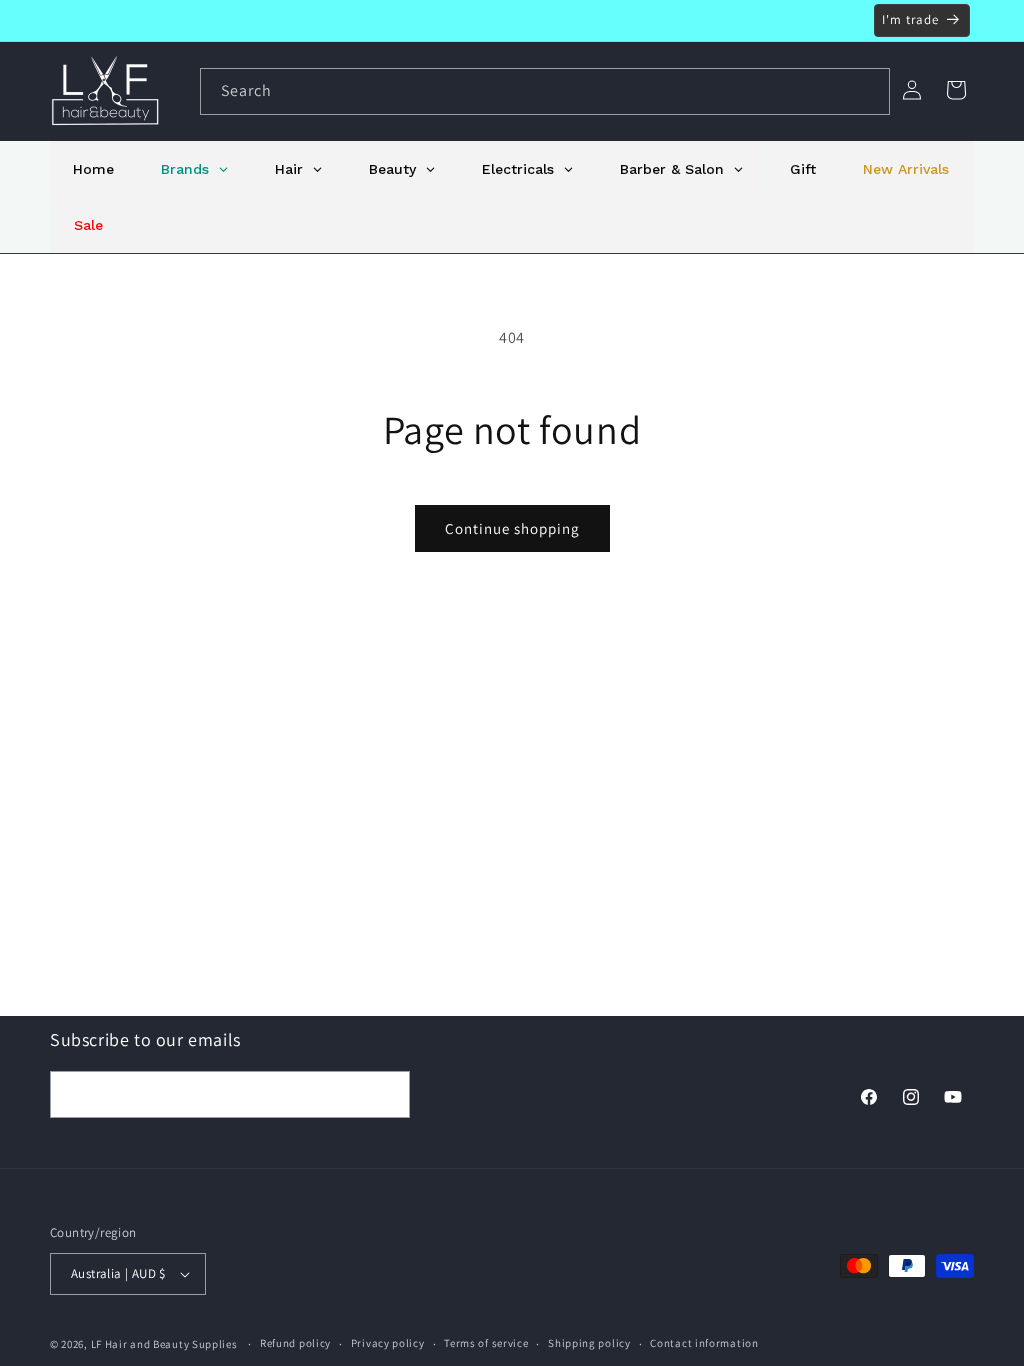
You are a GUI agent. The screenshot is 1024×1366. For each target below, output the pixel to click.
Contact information (704, 1343)
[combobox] (545, 91)
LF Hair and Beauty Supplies (164, 1344)
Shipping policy (589, 1343)
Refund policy (295, 1343)
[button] (956, 90)
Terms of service (486, 1343)
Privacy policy (388, 1343)
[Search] (867, 91)
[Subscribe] (387, 1094)
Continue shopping (512, 528)
